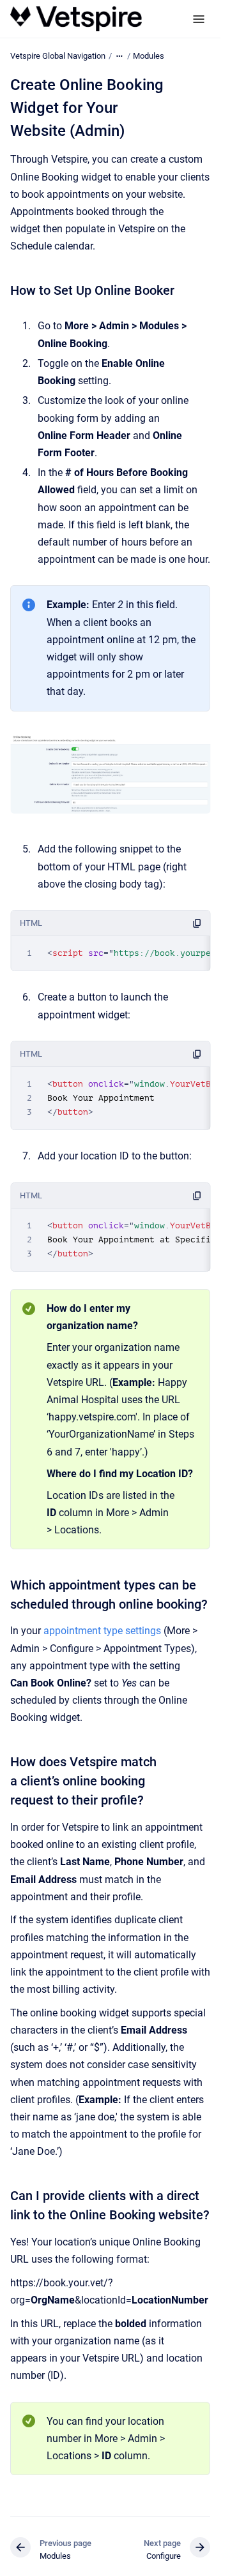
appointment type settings (102, 1631)
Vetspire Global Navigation (58, 56)
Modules (149, 56)
